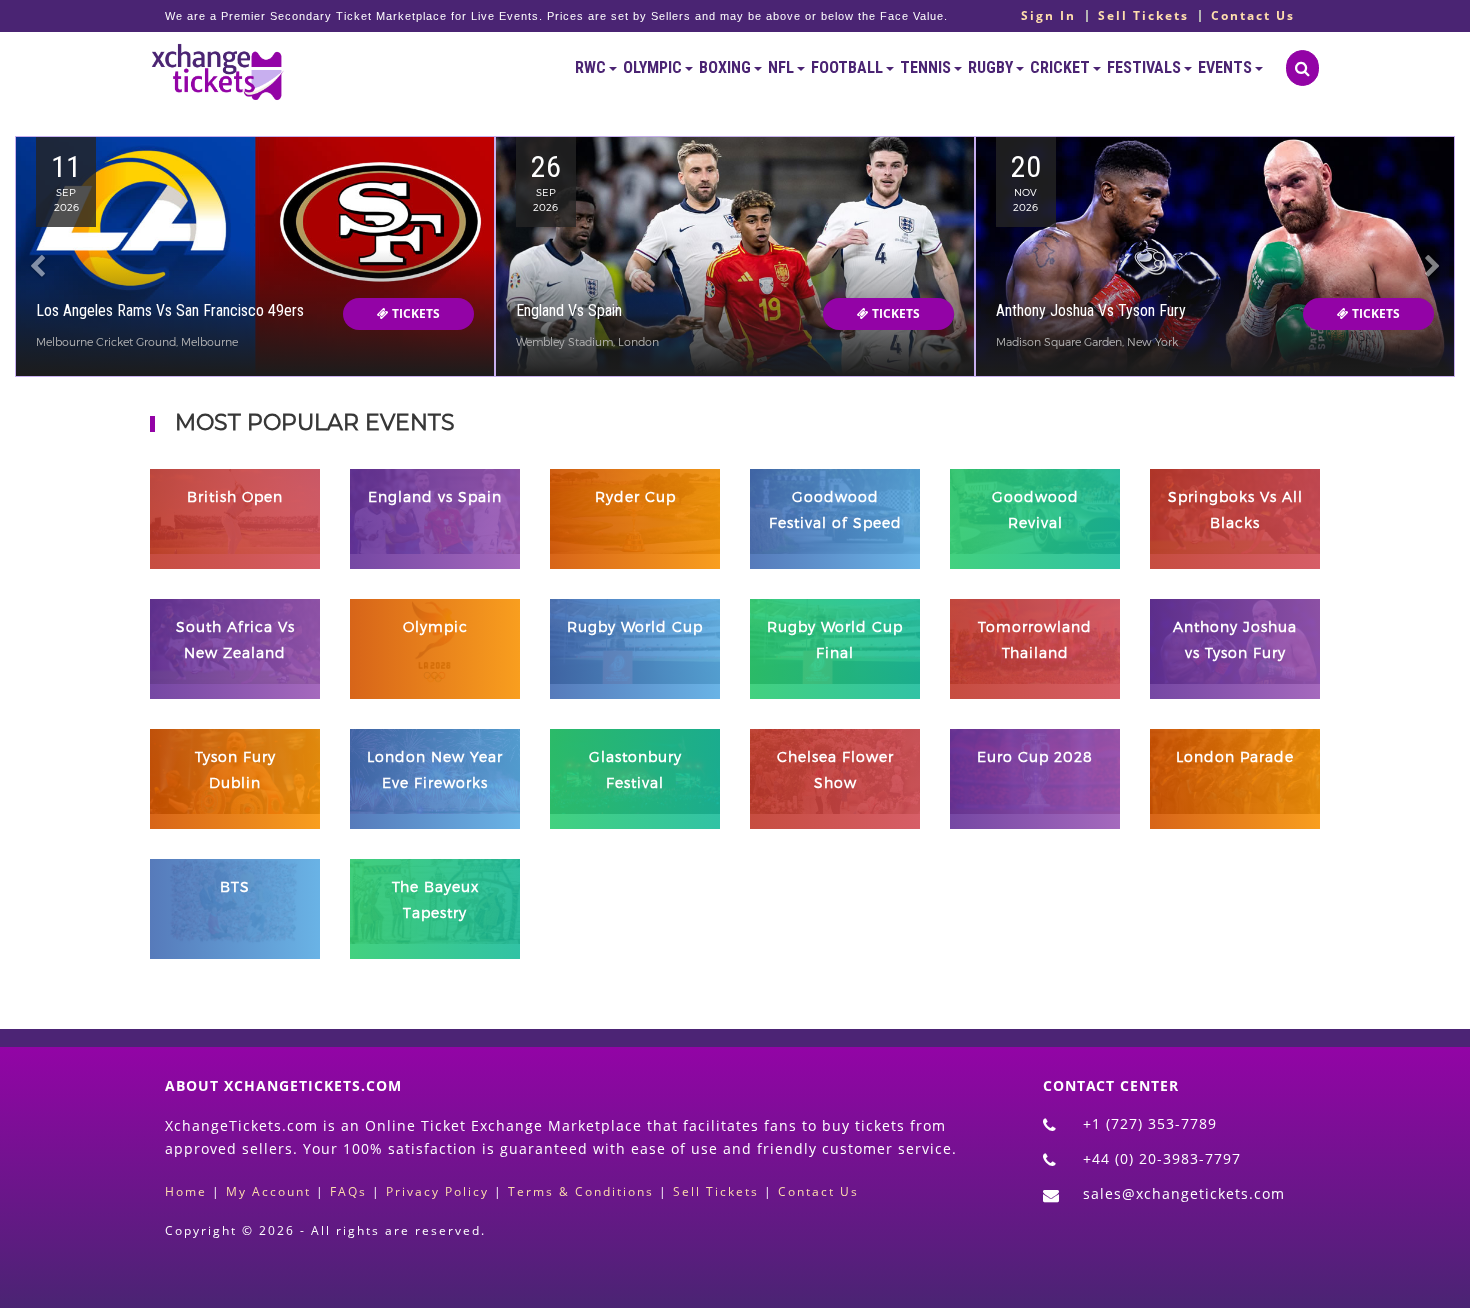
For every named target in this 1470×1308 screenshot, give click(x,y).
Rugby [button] (992, 67)
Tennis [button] (927, 67)
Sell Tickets (1143, 16)
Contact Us (1253, 16)
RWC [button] (592, 67)
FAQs (348, 1191)
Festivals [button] (1145, 67)
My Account (268, 1191)
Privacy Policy (437, 1191)
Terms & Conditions (581, 1191)
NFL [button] (782, 67)
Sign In (1048, 16)
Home (186, 1191)
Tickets (414, 313)
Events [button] (1226, 67)
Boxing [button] (726, 67)
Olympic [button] (654, 67)
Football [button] (848, 67)
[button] (37, 295)
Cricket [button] (1061, 67)
